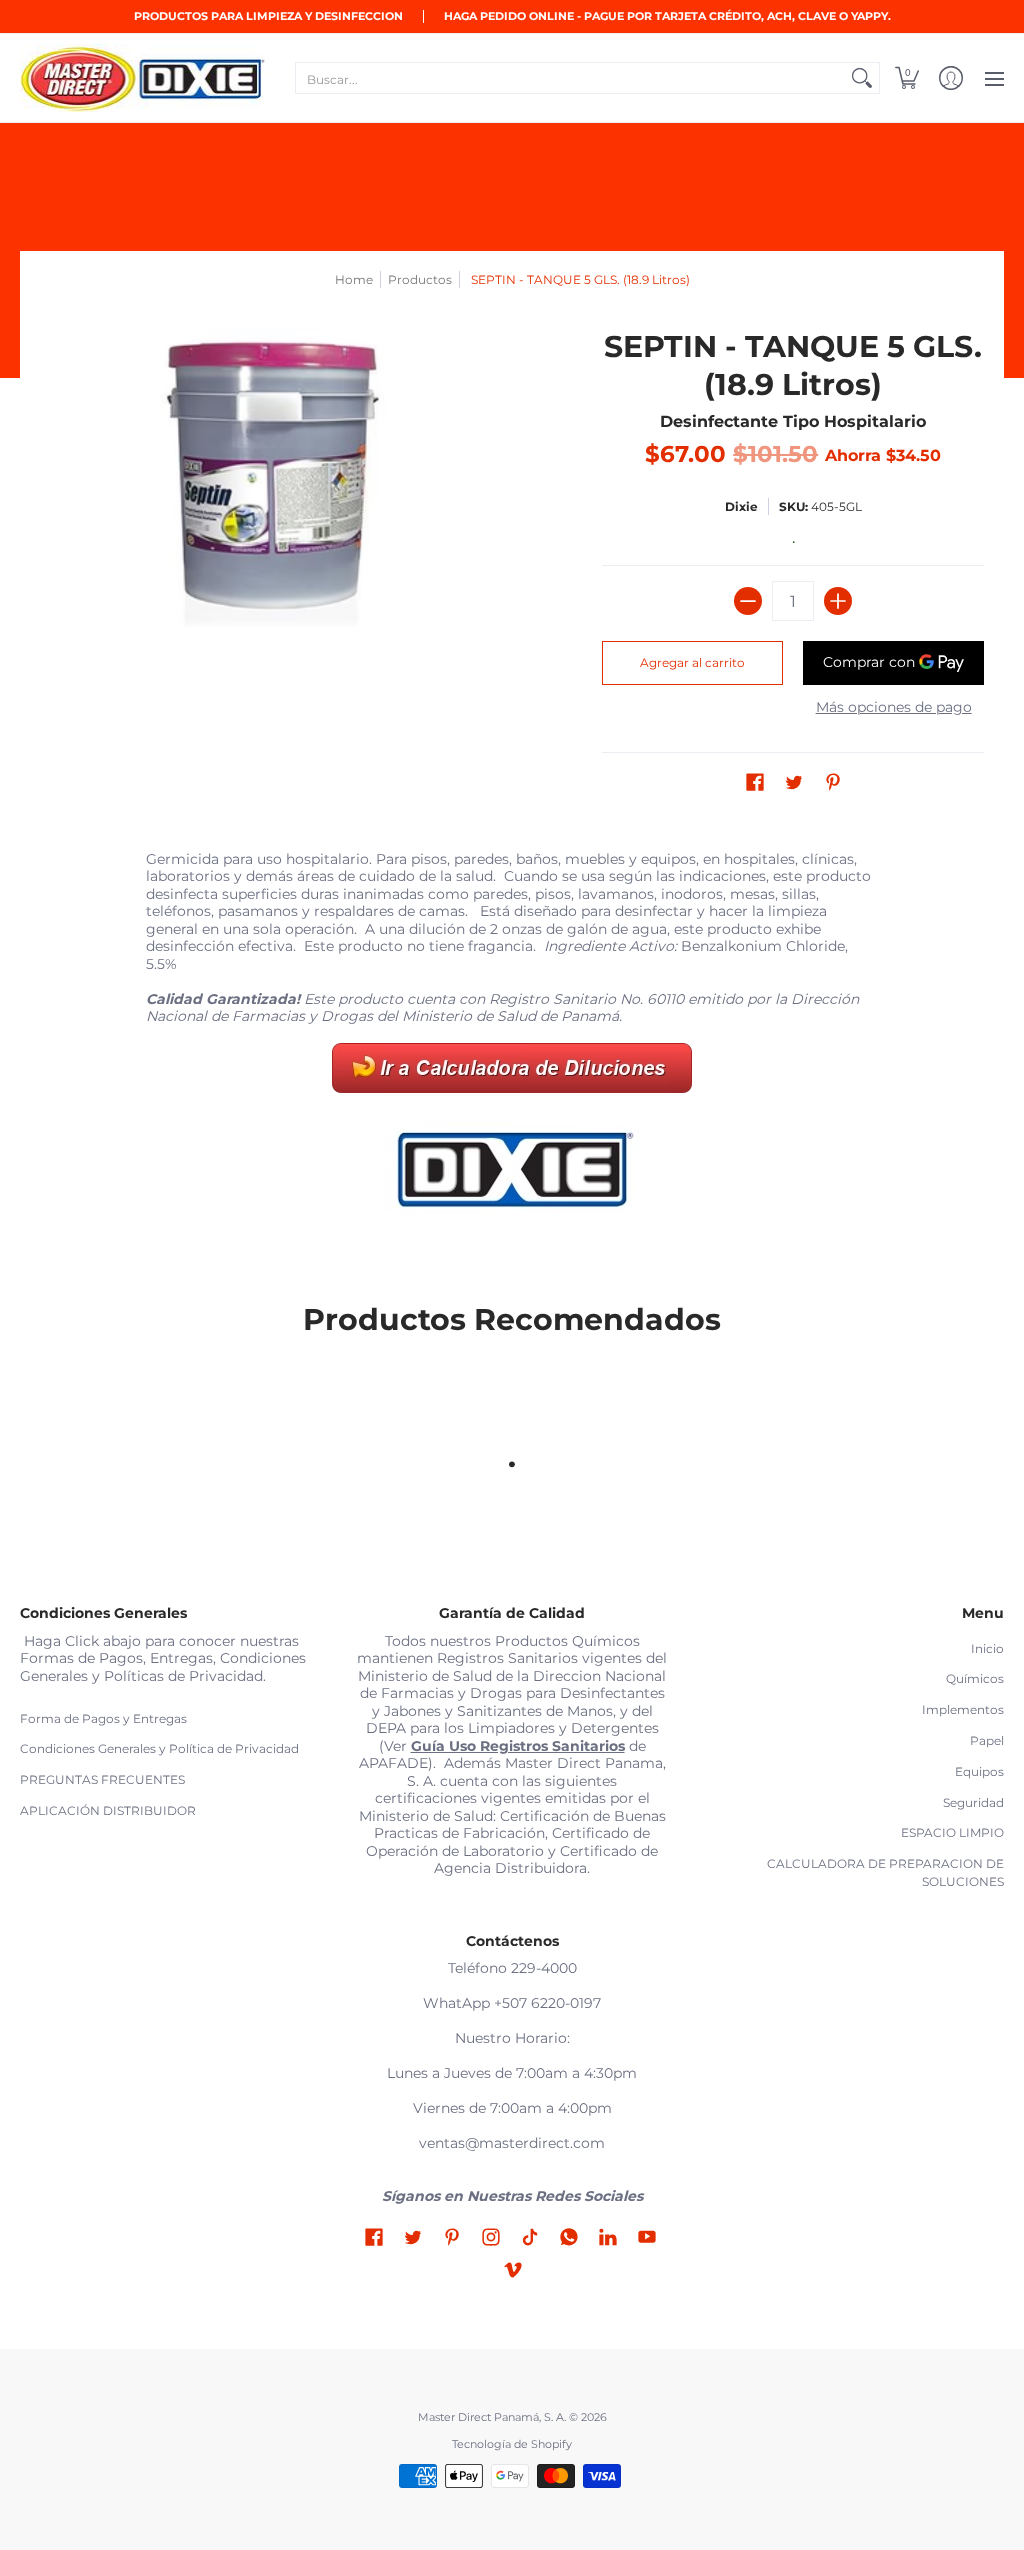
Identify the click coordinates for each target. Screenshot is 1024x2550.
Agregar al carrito (692, 662)
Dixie (741, 506)
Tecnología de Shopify (512, 2444)
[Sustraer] (748, 601)
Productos (420, 279)
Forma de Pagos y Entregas (103, 1718)
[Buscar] (862, 78)
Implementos (963, 1709)
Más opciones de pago (894, 707)
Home (354, 279)
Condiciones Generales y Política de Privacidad (159, 1748)
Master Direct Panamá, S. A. (492, 2417)
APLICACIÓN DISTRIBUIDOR (108, 1810)
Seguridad (973, 1802)
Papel (987, 1740)
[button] (907, 78)
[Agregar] (838, 601)
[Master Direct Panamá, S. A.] (145, 78)
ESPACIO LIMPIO (952, 1832)
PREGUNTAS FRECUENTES (102, 1779)
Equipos (979, 1771)
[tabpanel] (512, 1041)
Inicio (987, 1648)
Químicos (975, 1678)
